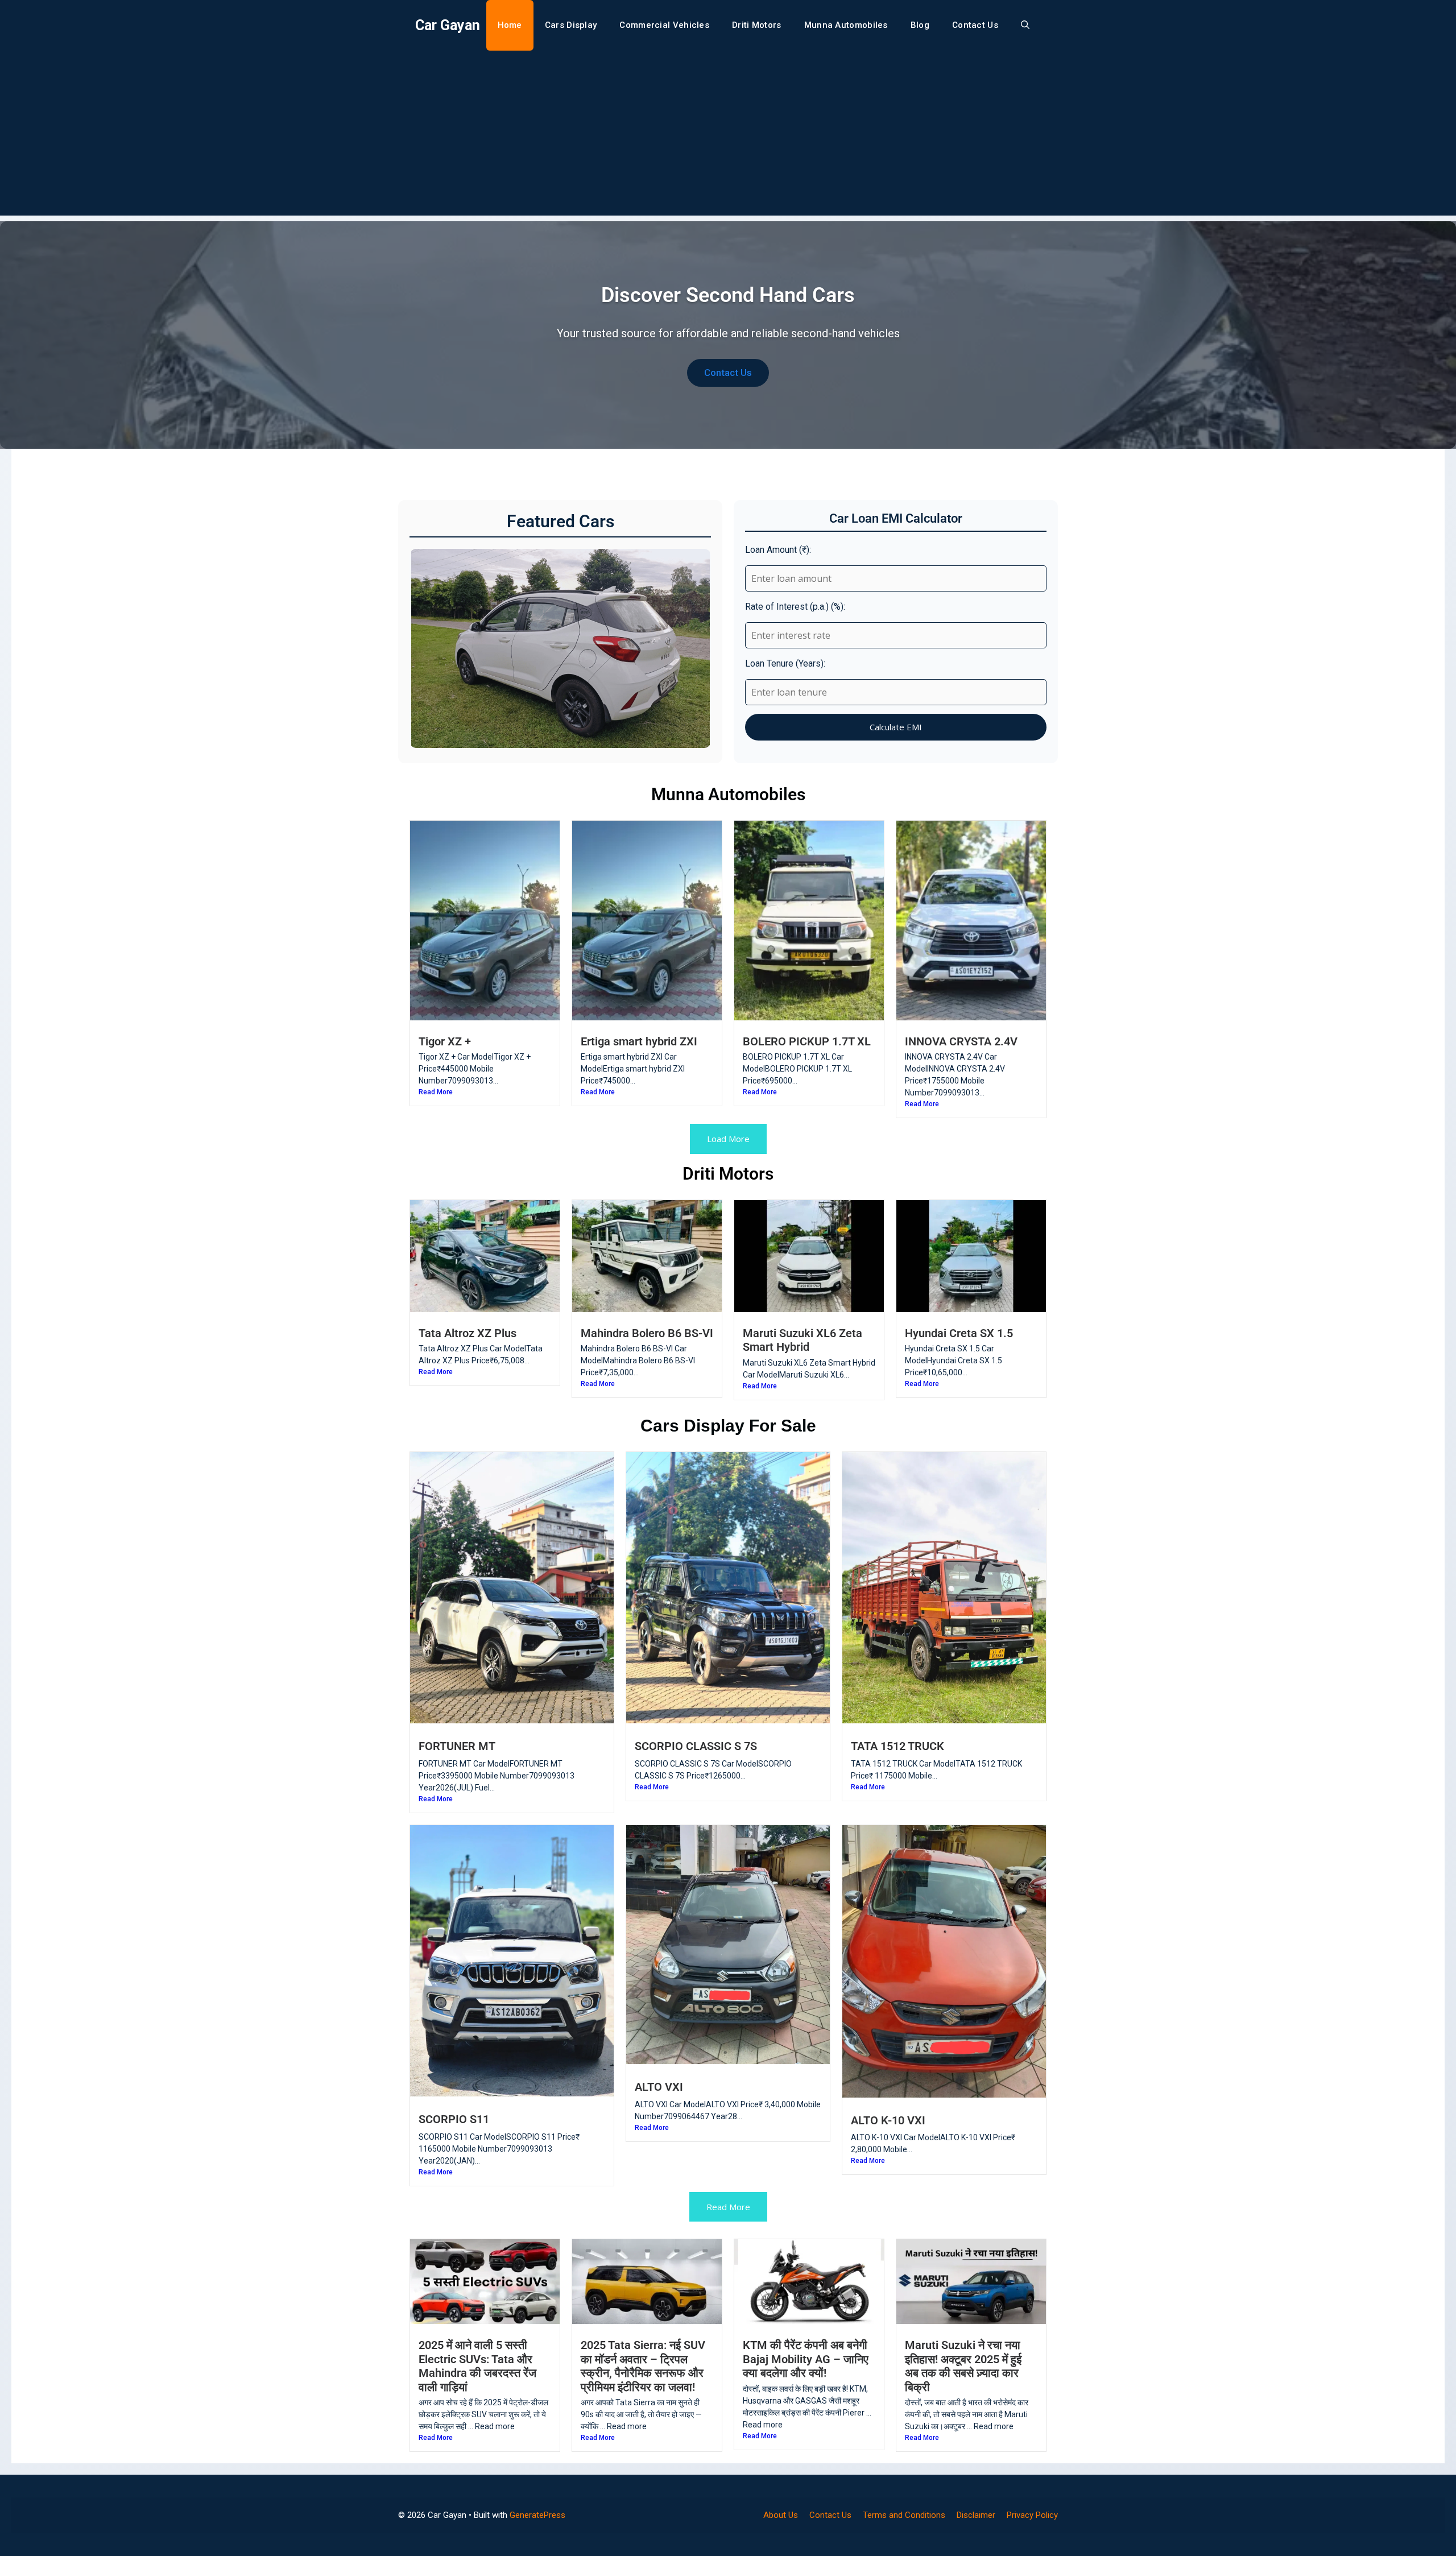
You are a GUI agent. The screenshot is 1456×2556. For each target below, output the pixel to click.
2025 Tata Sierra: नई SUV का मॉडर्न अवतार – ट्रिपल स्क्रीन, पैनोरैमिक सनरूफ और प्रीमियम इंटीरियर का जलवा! (643, 2366)
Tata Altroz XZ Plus (468, 1333)
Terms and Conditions (904, 2515)
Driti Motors (757, 25)
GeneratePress (537, 2515)
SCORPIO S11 (454, 2119)
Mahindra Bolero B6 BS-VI (647, 1333)
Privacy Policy (1032, 2515)
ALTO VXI (659, 2087)
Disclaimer (976, 2515)
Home (510, 25)
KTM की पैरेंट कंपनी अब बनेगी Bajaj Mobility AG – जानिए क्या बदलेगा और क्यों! (806, 2359)
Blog (920, 25)
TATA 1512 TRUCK (897, 1746)
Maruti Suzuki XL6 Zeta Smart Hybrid (803, 1340)
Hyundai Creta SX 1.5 (959, 1333)
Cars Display (571, 25)
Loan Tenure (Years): (785, 663)
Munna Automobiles (846, 25)
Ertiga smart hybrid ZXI (639, 1041)
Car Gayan (448, 25)
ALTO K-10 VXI (888, 2120)
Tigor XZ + (445, 1041)
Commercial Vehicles (664, 25)
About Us (781, 2515)
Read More (436, 1092)
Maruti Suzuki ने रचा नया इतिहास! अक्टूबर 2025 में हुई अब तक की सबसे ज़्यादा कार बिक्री (963, 2366)
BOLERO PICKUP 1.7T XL (807, 1041)
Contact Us (975, 25)
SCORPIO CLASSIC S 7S (696, 1746)
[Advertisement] (728, 136)
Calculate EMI (896, 727)
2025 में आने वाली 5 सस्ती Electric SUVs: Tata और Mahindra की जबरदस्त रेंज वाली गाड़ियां (477, 2366)
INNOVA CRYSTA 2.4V (961, 1041)
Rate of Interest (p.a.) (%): (795, 607)
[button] (1025, 25)
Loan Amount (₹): (778, 550)
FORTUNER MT (457, 1746)
